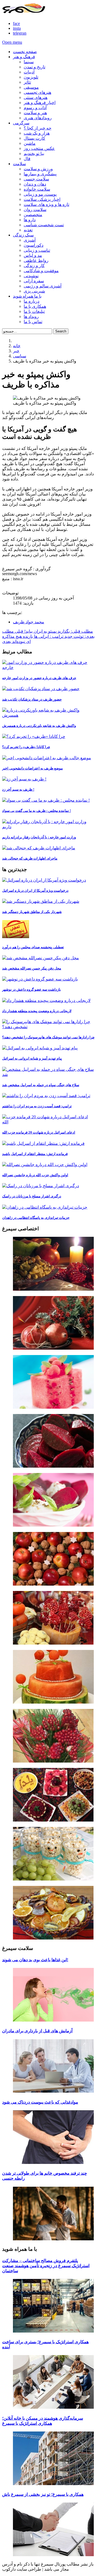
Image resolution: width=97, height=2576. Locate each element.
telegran (20, 33)
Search (61, 331)
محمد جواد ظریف (29, 622)
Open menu (12, 42)
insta (17, 28)
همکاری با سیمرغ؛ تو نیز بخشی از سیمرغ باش (43, 2494)
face (16, 23)
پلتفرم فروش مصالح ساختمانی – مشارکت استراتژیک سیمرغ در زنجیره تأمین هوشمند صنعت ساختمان (46, 2266)
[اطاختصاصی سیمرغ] (48, 1264)
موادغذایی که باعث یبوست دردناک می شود (40, 2102)
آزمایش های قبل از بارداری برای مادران (37, 2031)
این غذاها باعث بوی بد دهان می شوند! (35, 1960)
